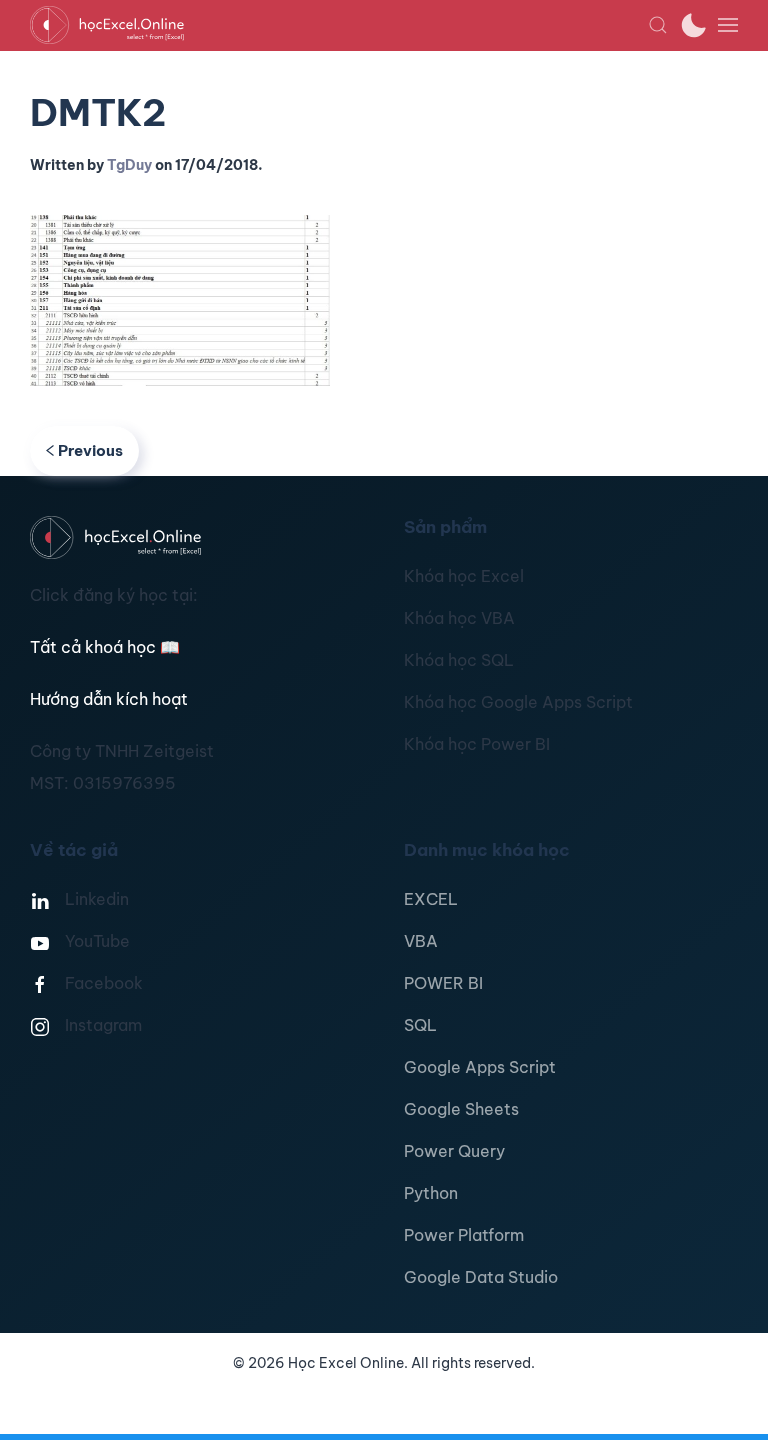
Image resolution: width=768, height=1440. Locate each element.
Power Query (454, 1151)
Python (431, 1193)
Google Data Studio (481, 1277)
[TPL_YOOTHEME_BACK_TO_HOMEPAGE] (339, 25)
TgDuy (129, 165)
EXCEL (431, 899)
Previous (90, 450)
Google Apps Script (480, 1067)
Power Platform (464, 1235)
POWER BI (443, 983)
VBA (421, 941)
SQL (420, 1025)
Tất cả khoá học (105, 647)
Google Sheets (461, 1109)
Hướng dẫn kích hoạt (109, 699)
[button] (658, 25)
